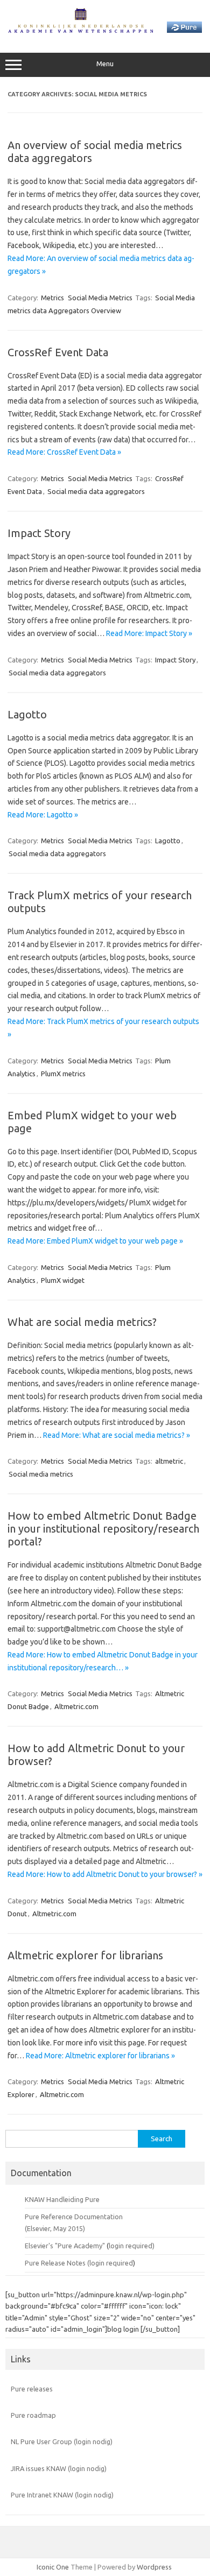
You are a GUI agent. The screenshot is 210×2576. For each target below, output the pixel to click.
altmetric (169, 1461)
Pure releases (32, 2389)
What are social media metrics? (82, 1322)
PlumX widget (63, 1280)
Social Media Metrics (100, 298)
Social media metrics (41, 1474)
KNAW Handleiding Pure (62, 2199)
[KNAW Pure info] (105, 30)
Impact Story (39, 533)
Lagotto (27, 714)
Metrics (52, 298)
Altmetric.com (76, 1706)
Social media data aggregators (96, 491)
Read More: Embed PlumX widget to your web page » (95, 1241)
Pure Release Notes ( (57, 2263)
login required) (132, 2246)
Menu (105, 64)
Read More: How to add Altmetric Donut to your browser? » (105, 1874)
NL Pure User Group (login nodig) (62, 2441)
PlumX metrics (63, 1074)
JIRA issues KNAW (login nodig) (59, 2468)
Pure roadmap (33, 2415)
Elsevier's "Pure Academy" (65, 2246)
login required (111, 2263)
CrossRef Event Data (58, 352)
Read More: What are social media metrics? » (117, 1435)
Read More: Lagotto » (43, 815)
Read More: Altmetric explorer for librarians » (100, 2056)
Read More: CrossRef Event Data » (64, 452)
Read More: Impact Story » (149, 633)
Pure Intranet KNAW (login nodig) (62, 2495)
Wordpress (154, 2567)
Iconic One (53, 2567)
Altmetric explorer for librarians (85, 1955)
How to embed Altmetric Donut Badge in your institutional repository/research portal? (103, 1529)
